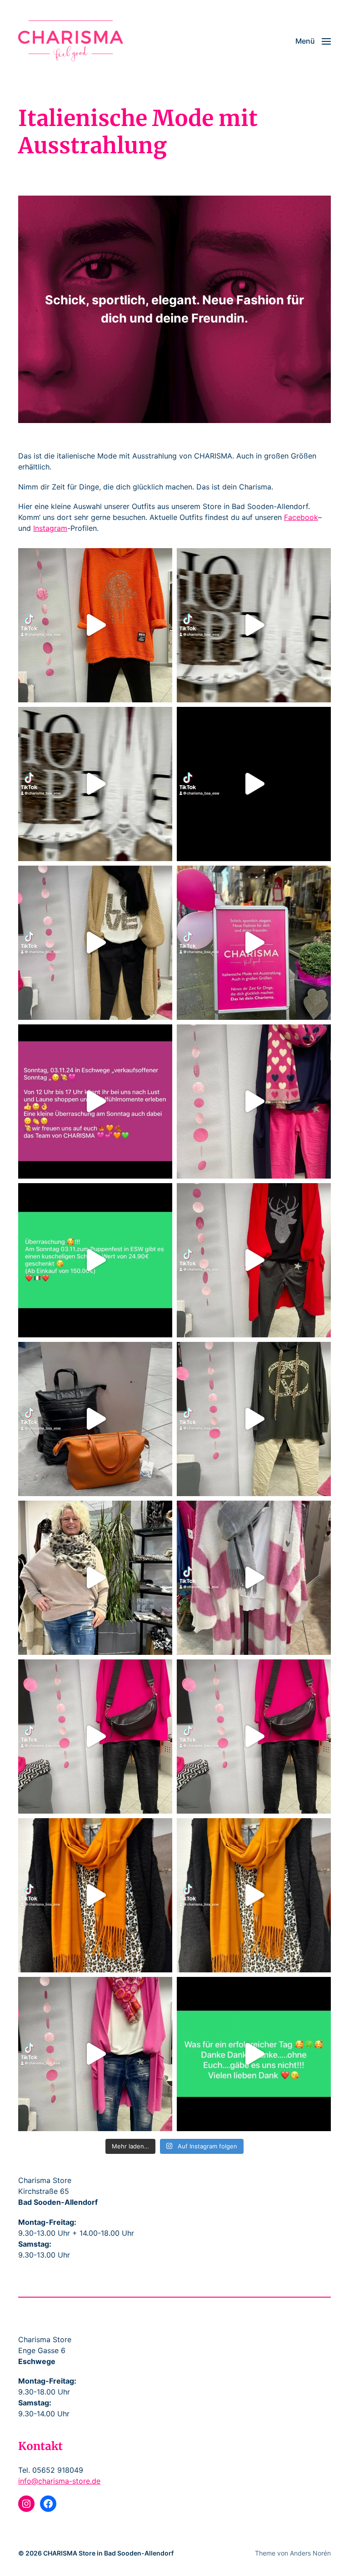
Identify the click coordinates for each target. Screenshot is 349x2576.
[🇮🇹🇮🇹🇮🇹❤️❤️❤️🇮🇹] (254, 784)
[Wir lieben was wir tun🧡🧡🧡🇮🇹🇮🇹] (95, 1419)
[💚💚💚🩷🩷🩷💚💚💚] (95, 1260)
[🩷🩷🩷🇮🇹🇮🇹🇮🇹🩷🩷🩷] (254, 943)
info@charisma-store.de (59, 2481)
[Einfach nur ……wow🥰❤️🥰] (254, 1578)
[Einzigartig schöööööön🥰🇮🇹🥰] (95, 784)
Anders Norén (310, 2553)
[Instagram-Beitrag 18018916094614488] (95, 1895)
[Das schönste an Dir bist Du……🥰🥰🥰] (95, 1578)
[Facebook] (48, 2504)
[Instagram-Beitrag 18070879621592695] (254, 2054)
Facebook (301, 517)
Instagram (50, 528)
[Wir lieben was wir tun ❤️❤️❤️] (254, 1737)
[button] (313, 41)
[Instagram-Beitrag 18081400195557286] (254, 1101)
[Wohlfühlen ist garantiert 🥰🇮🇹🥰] (95, 943)
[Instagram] (26, 2504)
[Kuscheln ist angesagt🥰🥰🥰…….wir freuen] (254, 1260)
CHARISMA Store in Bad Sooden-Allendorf (108, 2553)
